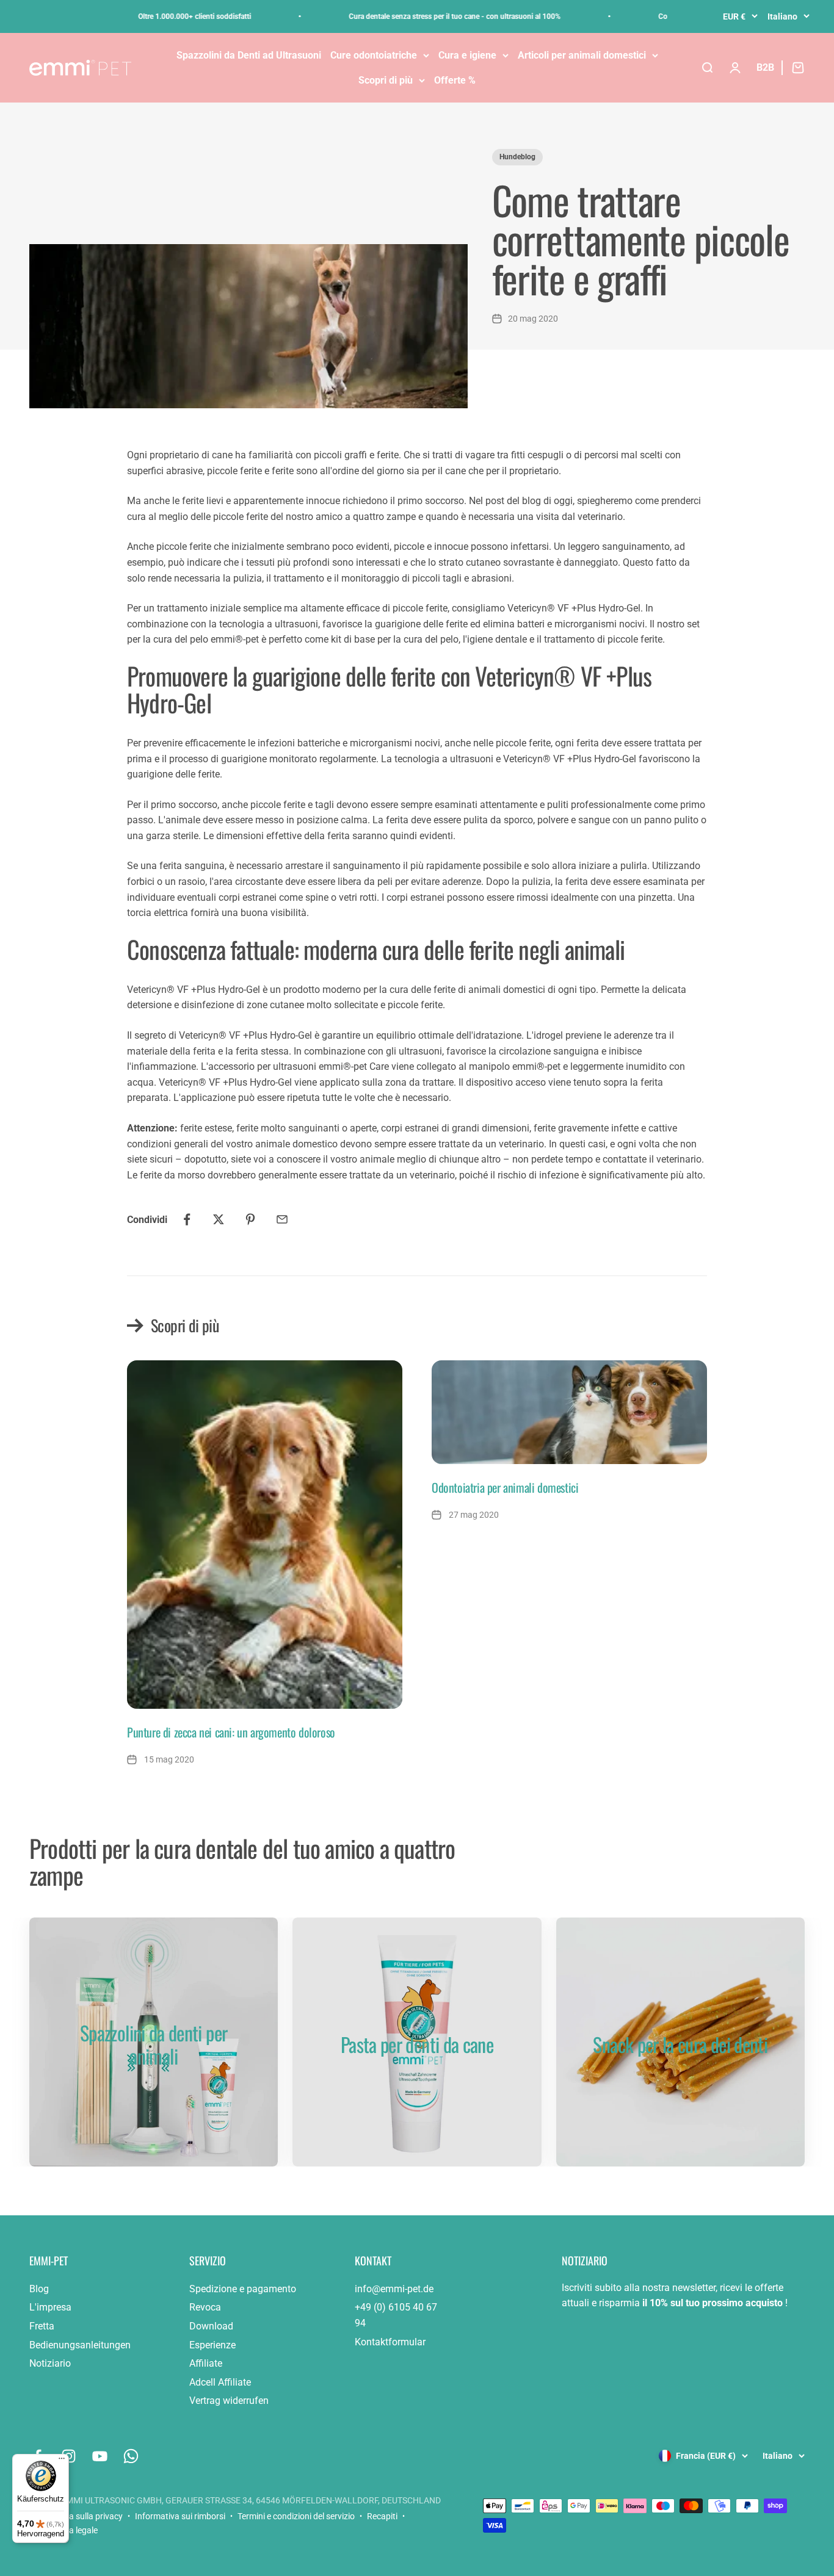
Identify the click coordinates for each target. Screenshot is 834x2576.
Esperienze (212, 2345)
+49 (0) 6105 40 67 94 (396, 2315)
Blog (39, 2289)
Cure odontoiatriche (374, 55)
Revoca (205, 2307)
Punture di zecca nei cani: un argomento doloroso (231, 1732)
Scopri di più (386, 80)
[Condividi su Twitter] (219, 1219)
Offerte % (455, 80)
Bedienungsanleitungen (80, 2345)
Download (211, 2326)
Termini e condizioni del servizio (296, 2516)
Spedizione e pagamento (243, 2289)
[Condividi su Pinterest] (250, 1219)
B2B (765, 67)
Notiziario (50, 2363)
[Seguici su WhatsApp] (131, 2456)
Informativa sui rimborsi (180, 2516)
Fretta (42, 2326)
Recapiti (382, 2516)
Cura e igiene (467, 55)
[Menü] (62, 2461)
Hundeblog (517, 157)
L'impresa (50, 2307)
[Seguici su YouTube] (100, 2456)
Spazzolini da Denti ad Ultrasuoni (249, 55)
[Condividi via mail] (282, 1219)
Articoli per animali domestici (582, 55)
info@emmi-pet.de (394, 2289)
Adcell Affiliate (220, 2382)
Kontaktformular (390, 2342)
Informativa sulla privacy (76, 2516)
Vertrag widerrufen (229, 2401)
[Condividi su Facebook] (187, 1219)
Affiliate (206, 2363)
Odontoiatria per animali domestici (505, 1487)
